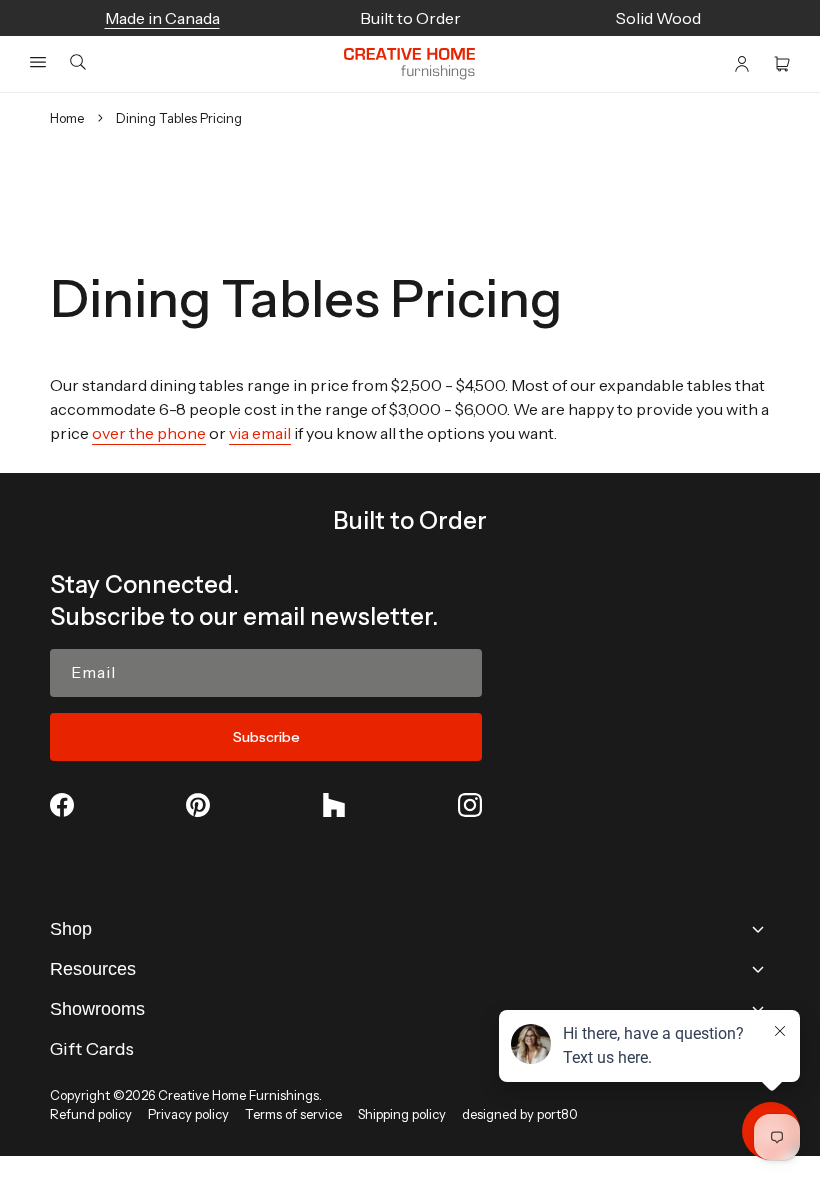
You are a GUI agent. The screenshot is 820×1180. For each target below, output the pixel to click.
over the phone (149, 433)
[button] (38, 62)
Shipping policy (402, 1114)
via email (260, 433)
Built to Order (410, 520)
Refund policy (91, 1114)
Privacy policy (188, 1114)
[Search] (78, 63)
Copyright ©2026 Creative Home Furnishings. (186, 1095)
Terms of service (293, 1114)
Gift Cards (92, 1049)
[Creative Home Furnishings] (409, 64)
